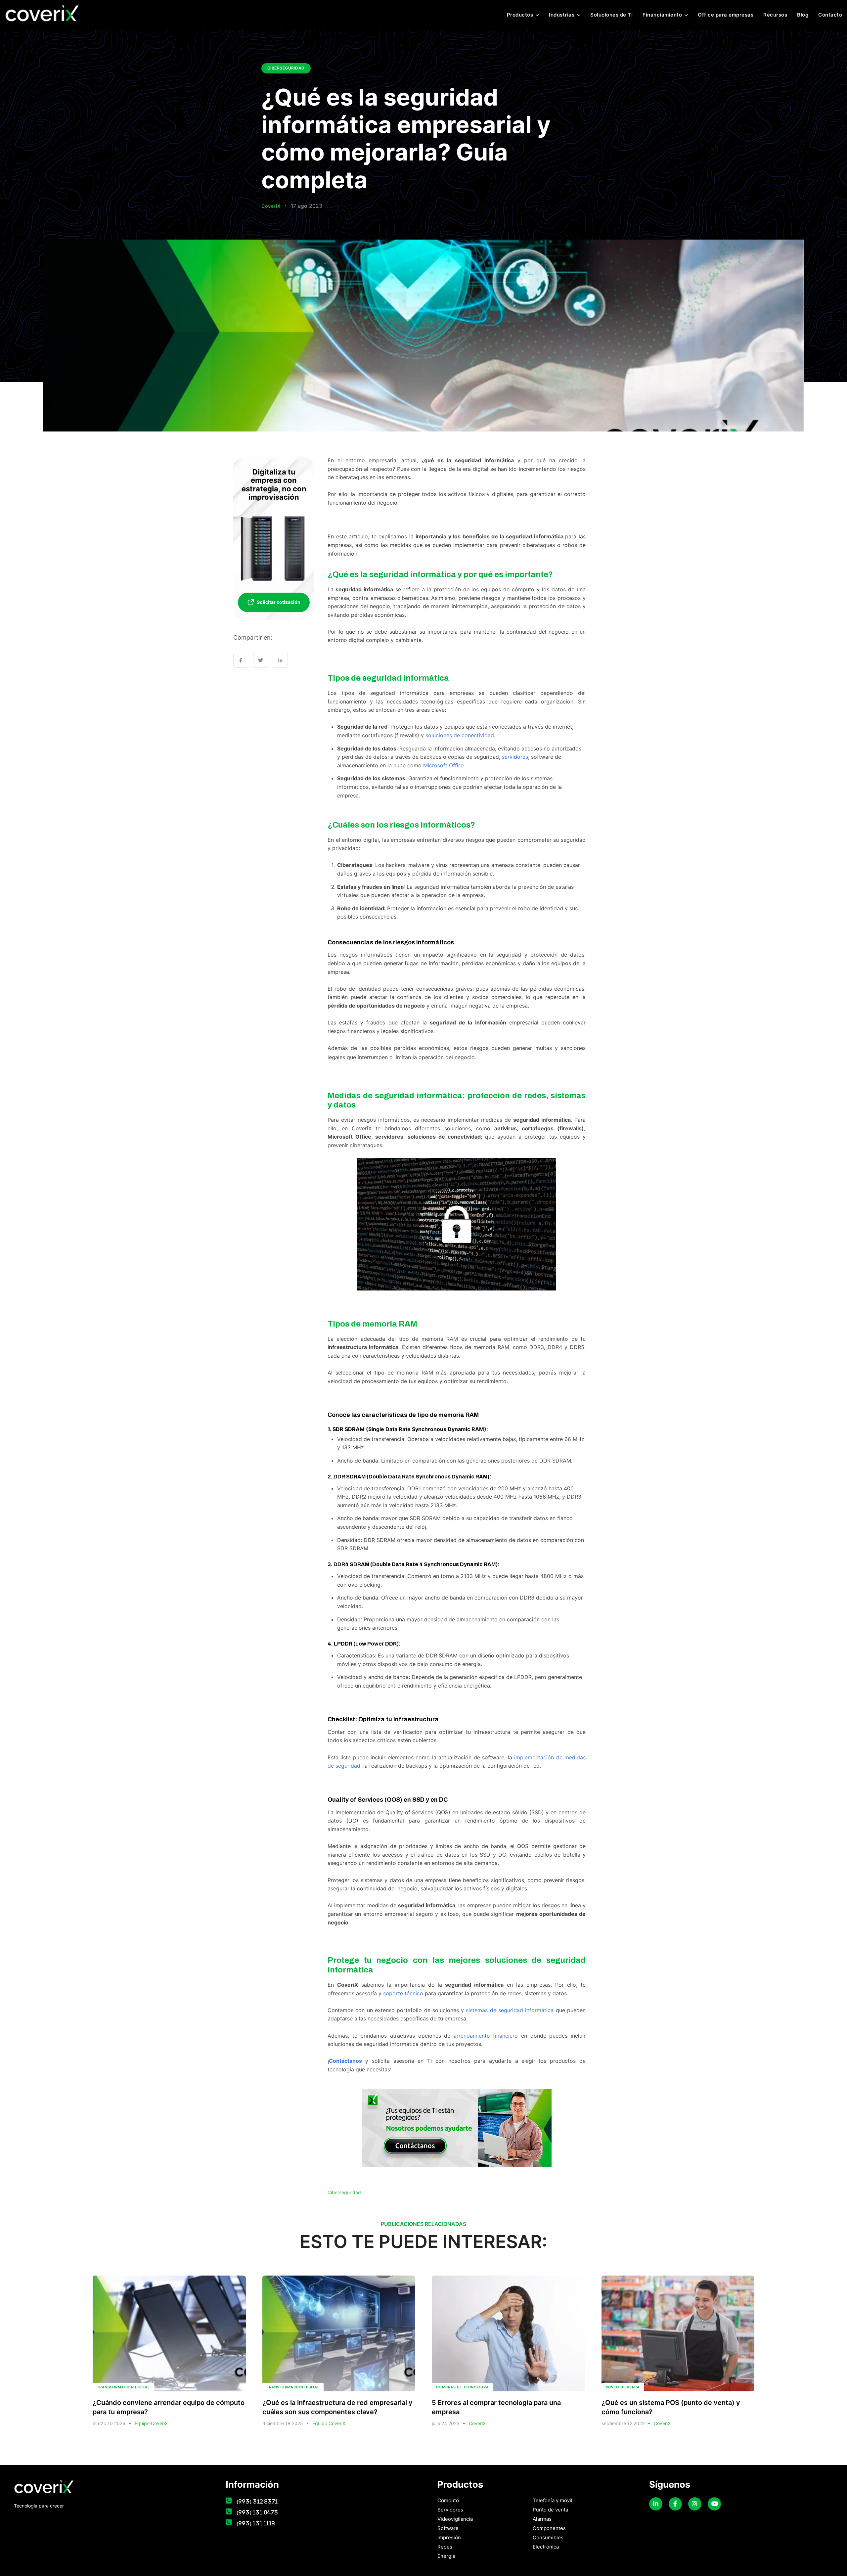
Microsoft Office (444, 765)
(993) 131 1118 (256, 2523)
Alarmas (542, 2519)
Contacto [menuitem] (830, 15)
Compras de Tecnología (462, 2387)
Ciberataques (355, 865)
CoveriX (271, 206)
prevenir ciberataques (528, 545)
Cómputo (448, 2500)
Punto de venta (550, 2510)
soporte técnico (403, 1993)
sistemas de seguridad (494, 2010)
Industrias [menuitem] (562, 15)
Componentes (549, 2528)
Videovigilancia (455, 2519)
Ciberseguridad (286, 68)
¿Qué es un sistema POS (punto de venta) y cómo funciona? (671, 2407)
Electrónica (546, 2547)
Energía (446, 2556)
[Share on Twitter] (261, 660)
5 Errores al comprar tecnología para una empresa (496, 2407)
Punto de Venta (623, 2387)
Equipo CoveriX (151, 2423)
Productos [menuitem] (520, 15)
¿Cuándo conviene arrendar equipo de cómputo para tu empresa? (169, 2407)
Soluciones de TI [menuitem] (611, 15)
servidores (515, 757)
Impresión (449, 2537)
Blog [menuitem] (803, 15)
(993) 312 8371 (257, 2501)
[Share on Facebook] (241, 660)
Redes (445, 2547)
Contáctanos (345, 2061)
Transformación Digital (123, 2387)
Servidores (450, 2510)
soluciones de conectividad (460, 735)
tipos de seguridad (368, 693)
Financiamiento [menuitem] (662, 15)
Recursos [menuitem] (775, 15)
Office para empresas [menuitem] (726, 15)
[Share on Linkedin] (280, 660)
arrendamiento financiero (486, 2036)
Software (448, 2528)
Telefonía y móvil (553, 2500)
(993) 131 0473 (257, 2512)
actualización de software (471, 1757)
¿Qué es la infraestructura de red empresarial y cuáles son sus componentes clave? (337, 2407)
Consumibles (548, 2537)
